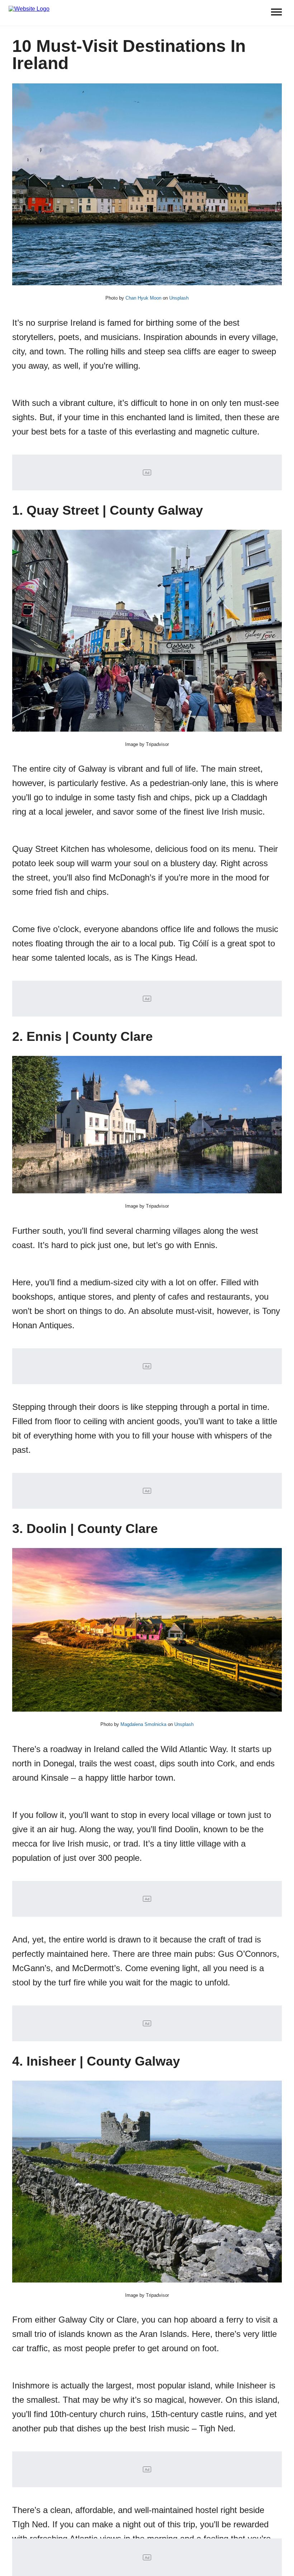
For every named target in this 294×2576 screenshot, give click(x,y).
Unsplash (179, 298)
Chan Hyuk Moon (143, 298)
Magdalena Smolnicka (143, 1724)
